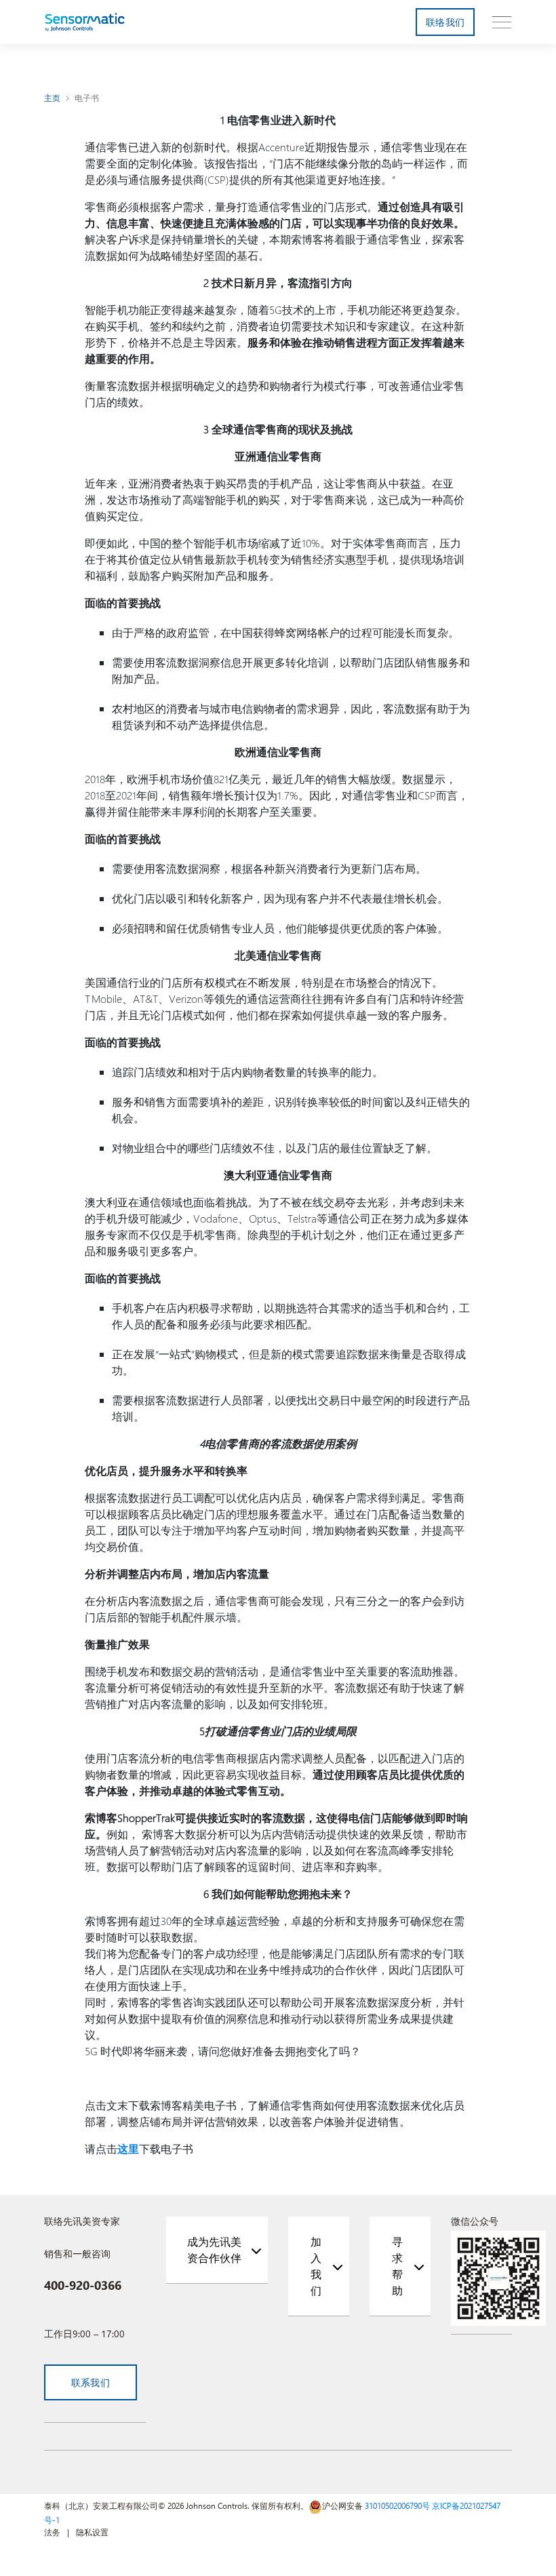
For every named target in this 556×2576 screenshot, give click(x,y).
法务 (52, 2532)
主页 (53, 98)
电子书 (87, 98)
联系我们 (91, 2382)
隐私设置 (92, 2532)
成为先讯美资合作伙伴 (214, 2250)
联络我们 (445, 22)
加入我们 (316, 2266)
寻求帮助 (397, 2266)
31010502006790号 (397, 2505)
